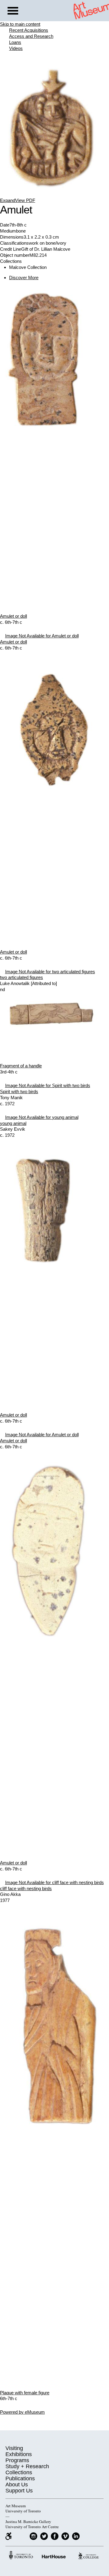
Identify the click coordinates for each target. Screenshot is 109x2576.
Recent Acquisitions (29, 30)
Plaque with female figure (25, 2393)
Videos (16, 48)
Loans (15, 42)
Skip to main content (20, 24)
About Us (17, 2485)
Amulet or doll (13, 616)
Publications (20, 2478)
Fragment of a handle (21, 1066)
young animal (13, 1123)
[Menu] (13, 12)
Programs (17, 2460)
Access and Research (31, 36)
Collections (19, 2472)
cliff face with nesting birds (26, 1888)
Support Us (19, 2491)
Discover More (24, 278)
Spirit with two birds (19, 1091)
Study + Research (27, 2466)
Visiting (14, 2448)
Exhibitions (19, 2454)
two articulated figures (21, 977)
